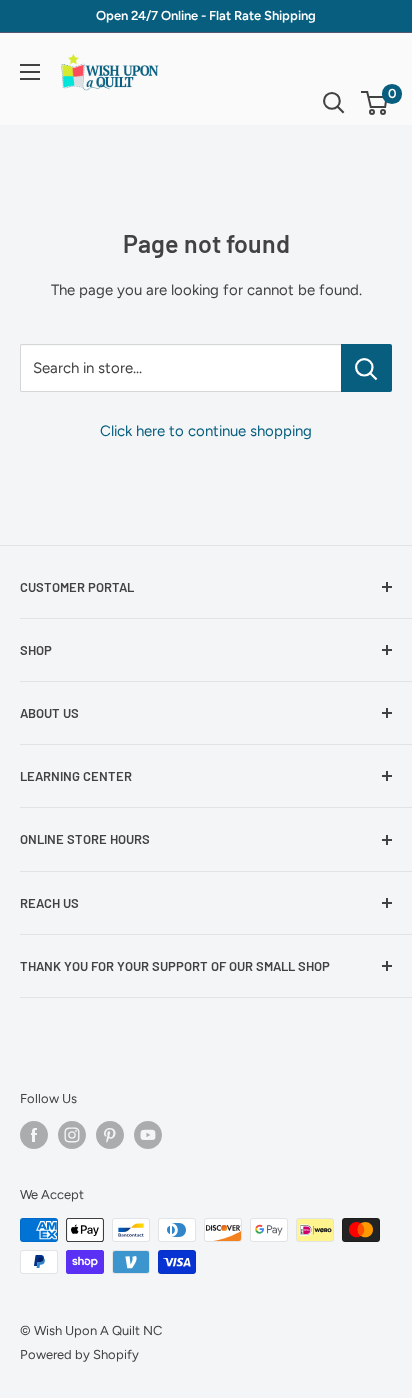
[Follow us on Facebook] (34, 1135)
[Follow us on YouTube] (148, 1135)
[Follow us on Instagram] (72, 1135)
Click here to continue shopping (206, 431)
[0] (375, 103)
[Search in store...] (366, 368)
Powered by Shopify (79, 1354)
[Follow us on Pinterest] (110, 1135)
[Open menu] (30, 72)
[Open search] (334, 103)
